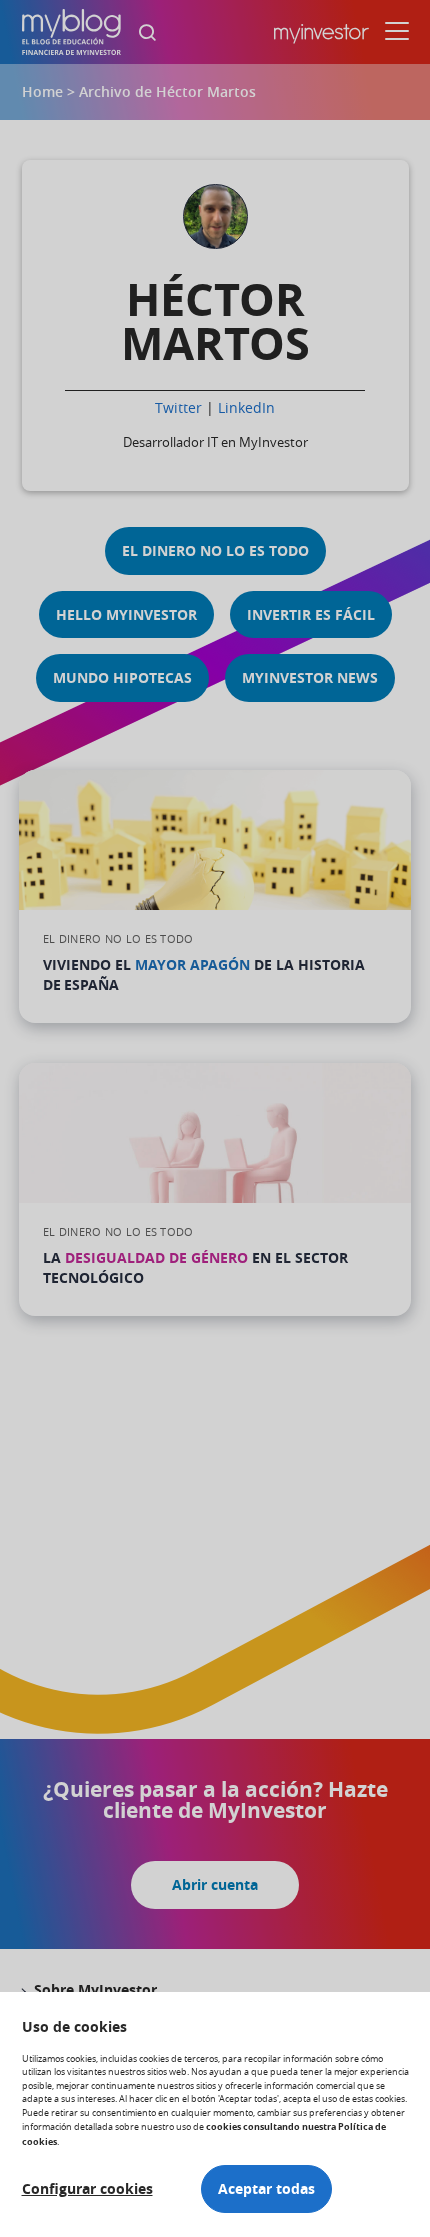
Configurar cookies (87, 2189)
